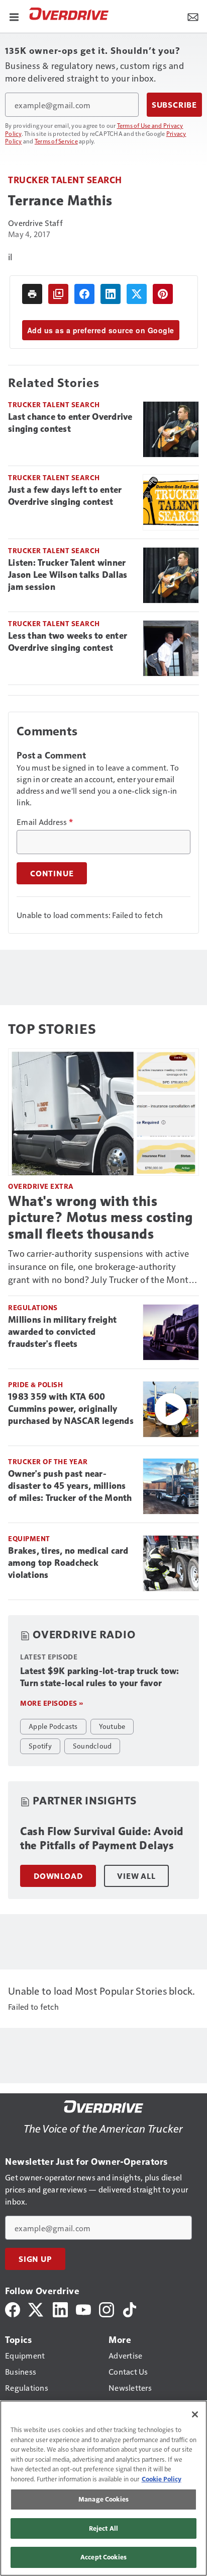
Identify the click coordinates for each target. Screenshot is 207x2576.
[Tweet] (137, 294)
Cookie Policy (162, 2479)
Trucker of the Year (48, 1461)
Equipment (29, 1538)
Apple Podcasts (53, 1726)
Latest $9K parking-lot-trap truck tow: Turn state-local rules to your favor (100, 1677)
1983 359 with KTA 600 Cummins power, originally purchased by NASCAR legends (71, 1409)
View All (136, 1876)
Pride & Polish (35, 1384)
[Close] (195, 2414)
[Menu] (14, 16)
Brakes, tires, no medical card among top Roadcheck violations (68, 1563)
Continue (52, 873)
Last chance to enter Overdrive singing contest (70, 423)
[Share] (84, 294)
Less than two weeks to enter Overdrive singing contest (68, 642)
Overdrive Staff (35, 223)
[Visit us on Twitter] (36, 2308)
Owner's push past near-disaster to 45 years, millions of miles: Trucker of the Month (70, 1486)
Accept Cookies (103, 2557)
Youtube (112, 1726)
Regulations (33, 1307)
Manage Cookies (103, 2499)
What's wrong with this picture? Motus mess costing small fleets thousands (100, 1217)
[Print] (32, 294)
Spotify (40, 1746)
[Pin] (163, 294)
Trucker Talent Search (65, 179)
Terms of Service (56, 141)
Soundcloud (92, 1746)
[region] (103, 2488)
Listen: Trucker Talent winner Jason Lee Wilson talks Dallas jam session (68, 575)
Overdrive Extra (41, 1186)
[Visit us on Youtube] (83, 2308)
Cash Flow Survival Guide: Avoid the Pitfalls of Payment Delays (102, 1838)
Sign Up (35, 2259)
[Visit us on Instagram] (107, 2308)
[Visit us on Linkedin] (60, 2308)
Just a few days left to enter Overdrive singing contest (65, 496)
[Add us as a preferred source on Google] (58, 294)
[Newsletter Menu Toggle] (193, 16)
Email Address (45, 822)
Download (58, 1876)
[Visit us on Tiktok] (130, 2308)
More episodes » (52, 1703)
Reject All (103, 2528)
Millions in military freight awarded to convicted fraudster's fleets (62, 1332)
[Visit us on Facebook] (13, 2308)
